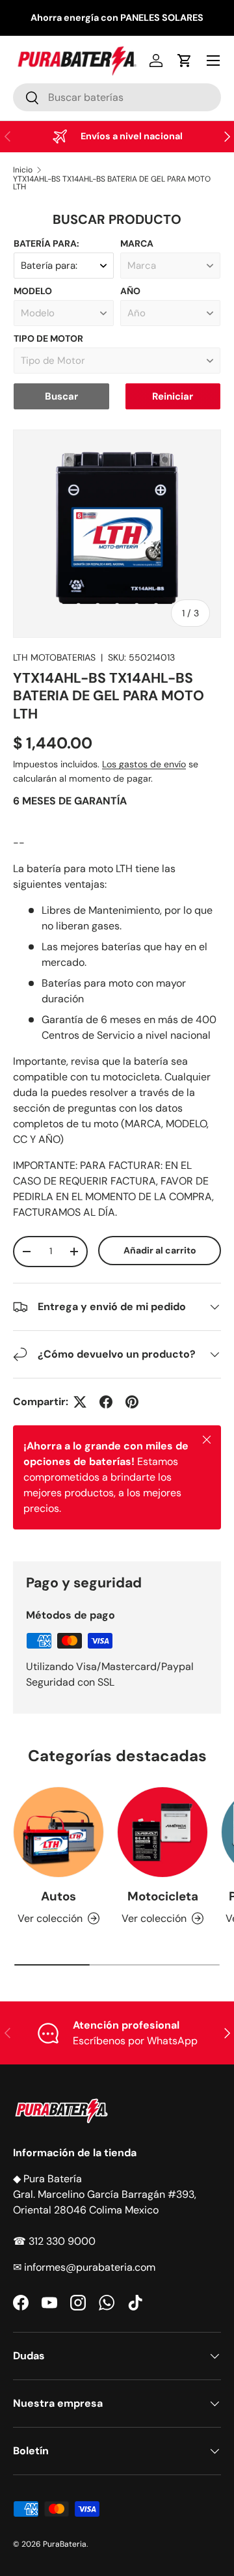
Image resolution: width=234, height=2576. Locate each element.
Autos (58, 1896)
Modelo (33, 291)
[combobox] (117, 97)
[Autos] (58, 1832)
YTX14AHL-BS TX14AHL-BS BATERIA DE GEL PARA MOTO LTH (112, 183)
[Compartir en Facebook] (106, 1402)
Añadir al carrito (160, 1250)
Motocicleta (163, 1896)
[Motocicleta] (162, 1832)
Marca (137, 243)
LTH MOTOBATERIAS (54, 657)
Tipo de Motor (48, 338)
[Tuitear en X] (80, 1402)
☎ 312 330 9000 (54, 2241)
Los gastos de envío (144, 764)
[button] (185, 61)
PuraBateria (65, 2544)
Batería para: (46, 243)
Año (130, 291)
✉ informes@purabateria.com (84, 2267)
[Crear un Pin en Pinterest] (132, 1402)
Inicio (23, 170)
